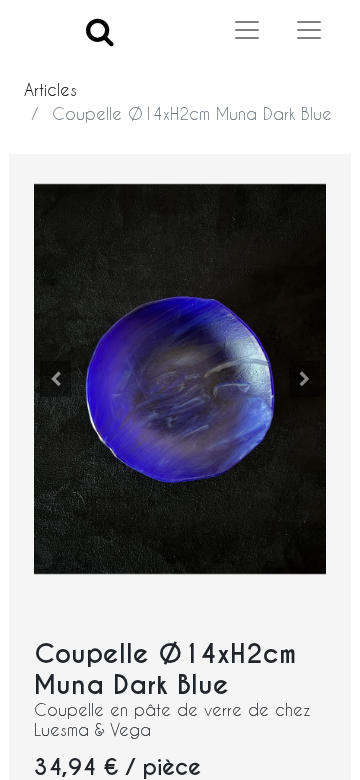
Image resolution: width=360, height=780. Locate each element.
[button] (56, 379)
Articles (50, 89)
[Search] (100, 30)
